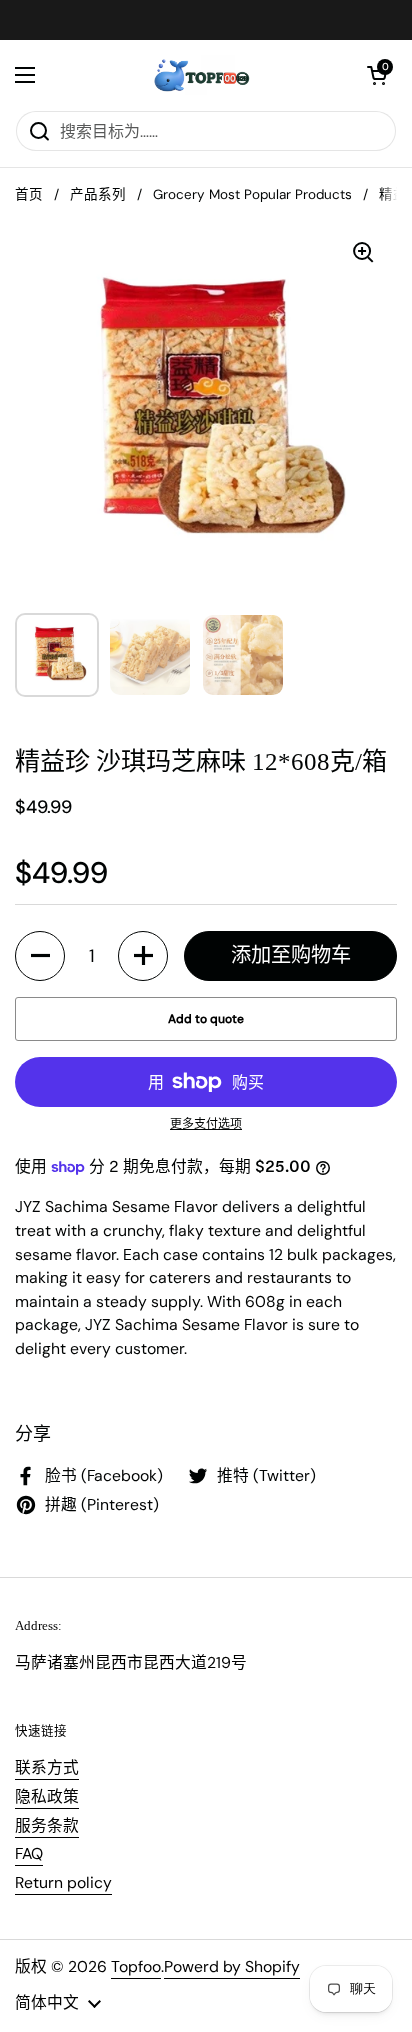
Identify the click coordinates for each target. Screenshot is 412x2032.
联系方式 (47, 1767)
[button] (377, 75)
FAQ (29, 1853)
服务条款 (47, 1825)
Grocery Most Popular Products (252, 194)
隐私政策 (47, 1796)
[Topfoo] (201, 75)
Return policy (63, 1882)
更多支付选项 (206, 1124)
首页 (29, 194)
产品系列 (98, 194)
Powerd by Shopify (232, 1966)
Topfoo (136, 1966)
